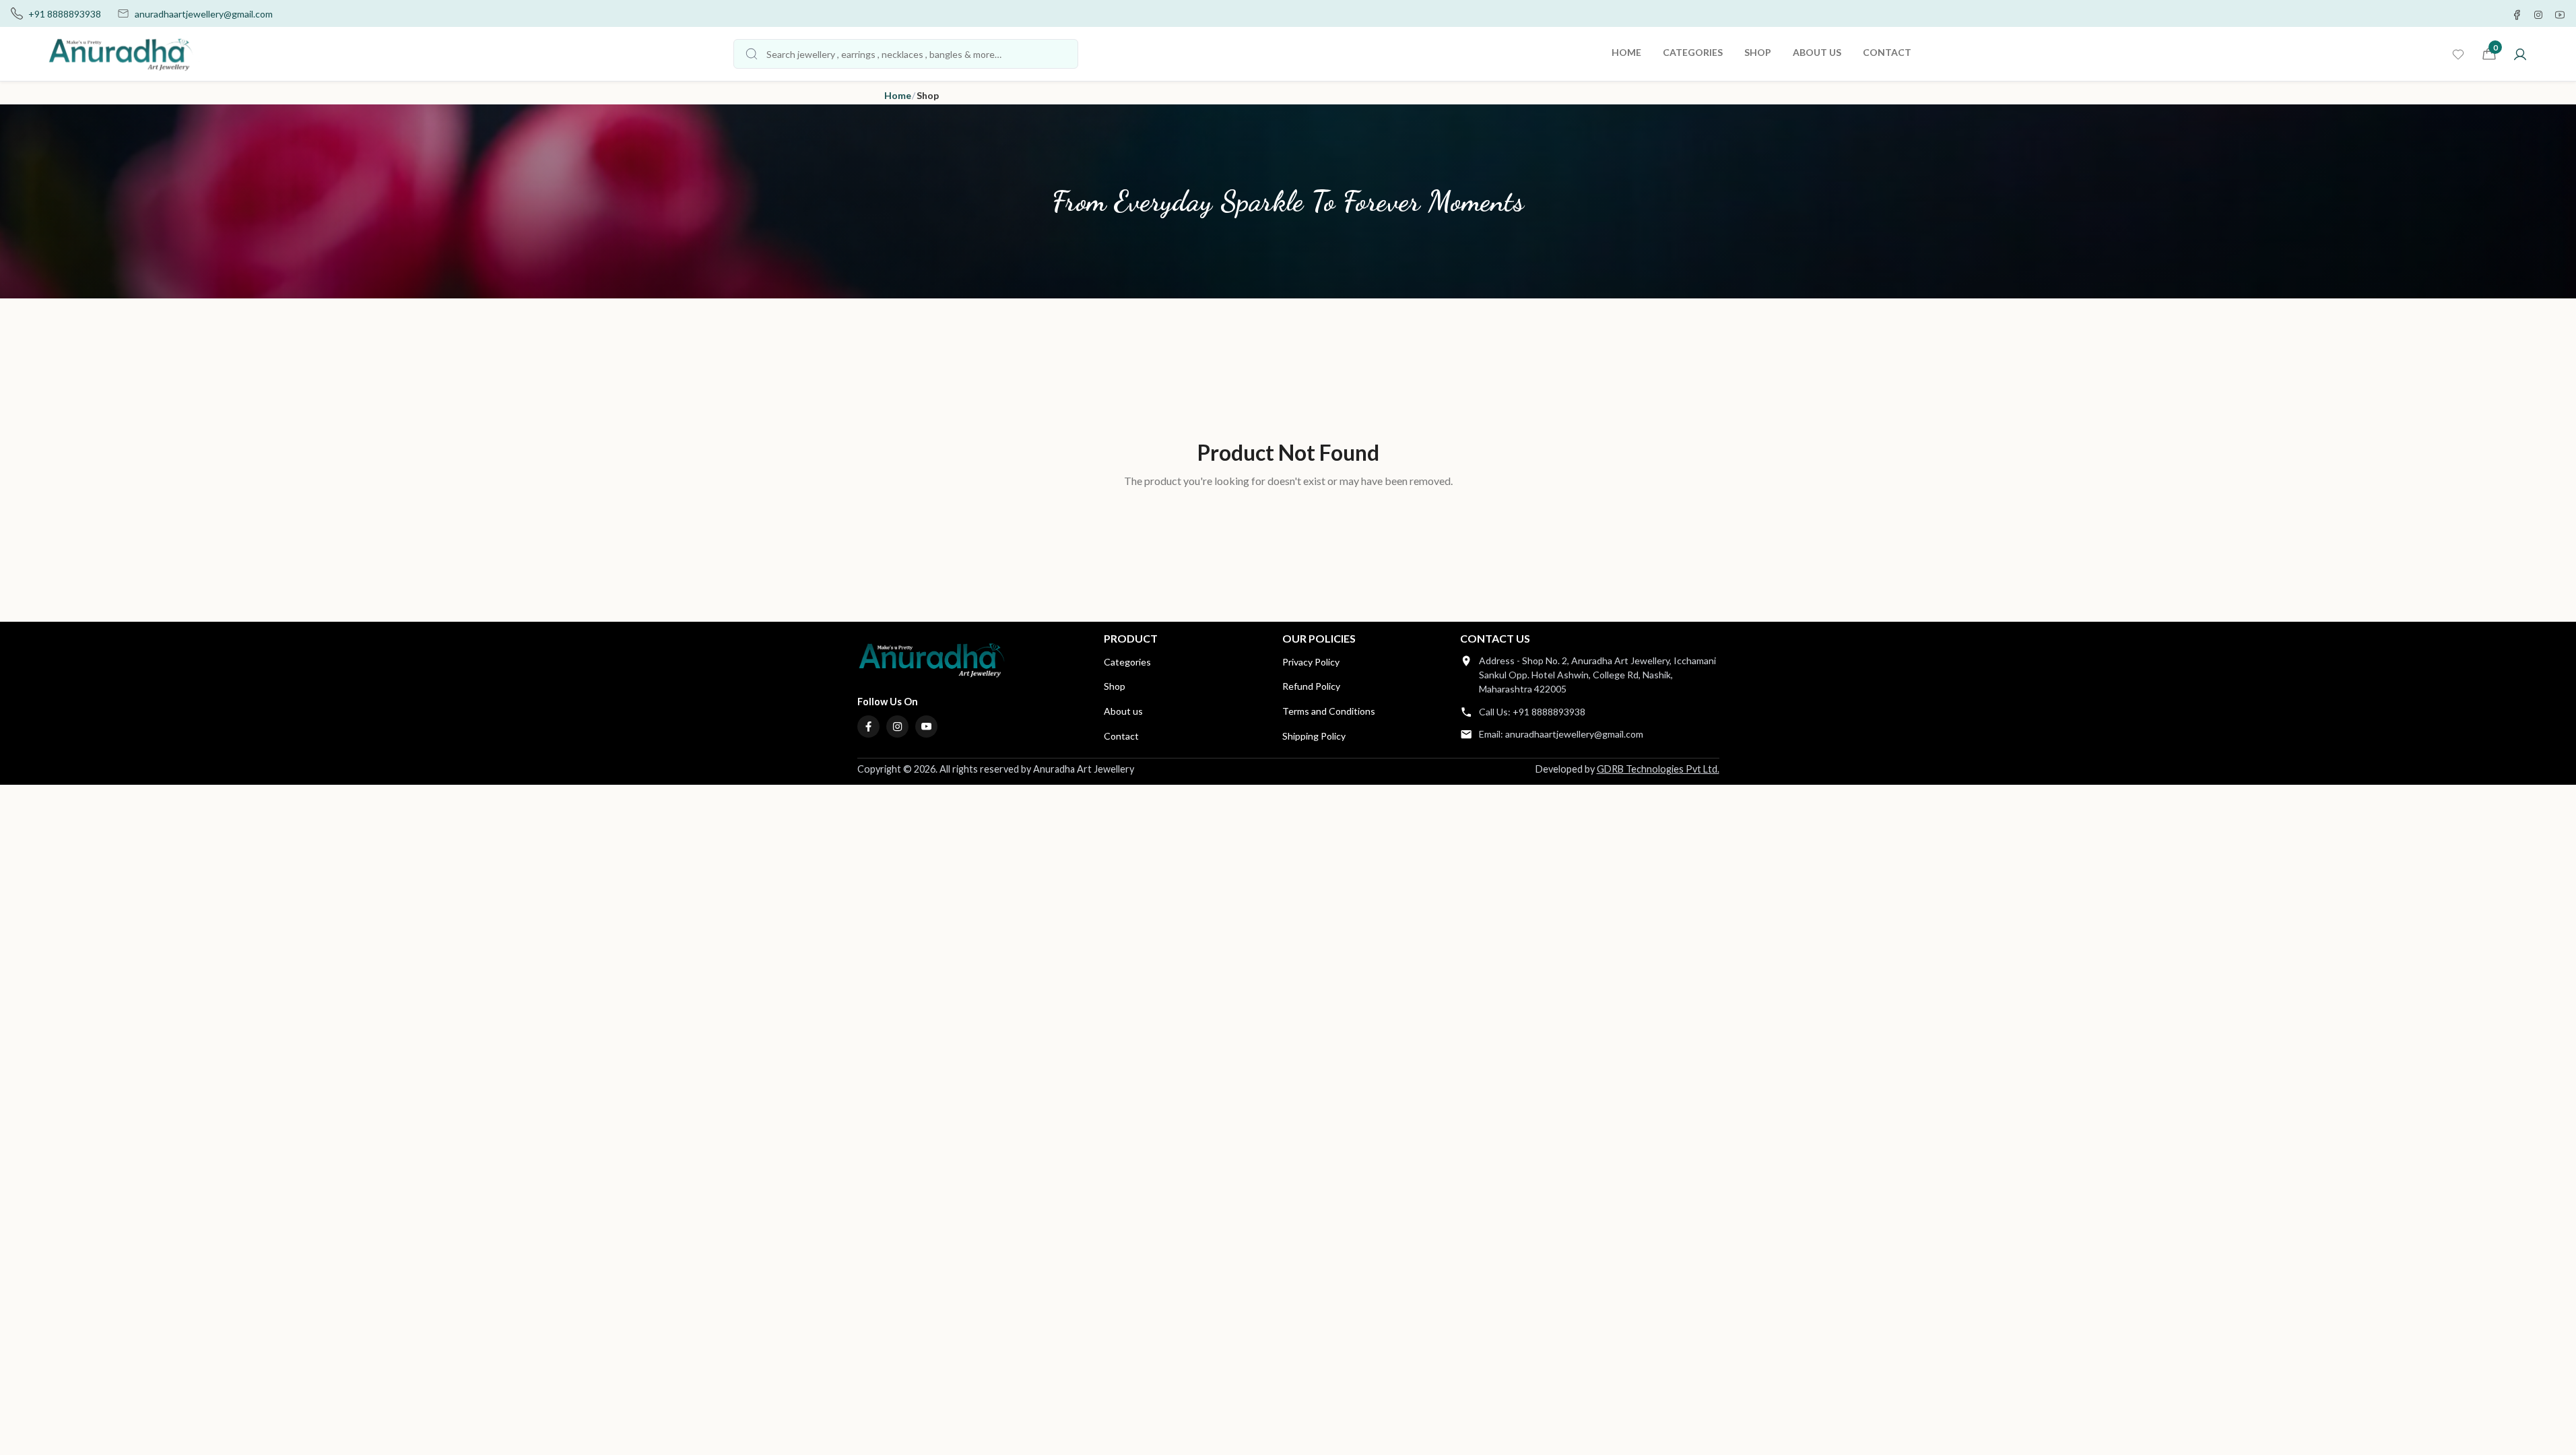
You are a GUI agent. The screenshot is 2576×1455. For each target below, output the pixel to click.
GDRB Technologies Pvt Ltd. (1658, 769)
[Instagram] (898, 727)
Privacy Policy (1311, 662)
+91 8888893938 (65, 14)
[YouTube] (927, 727)
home (1626, 52)
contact (1887, 52)
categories (1693, 52)
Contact (1121, 736)
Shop (1115, 686)
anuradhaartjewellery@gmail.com (204, 14)
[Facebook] (869, 727)
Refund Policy (1311, 686)
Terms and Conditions (1329, 711)
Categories (1127, 662)
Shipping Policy (1314, 736)
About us (1123, 711)
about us (1817, 52)
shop (1758, 52)
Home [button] (898, 95)
